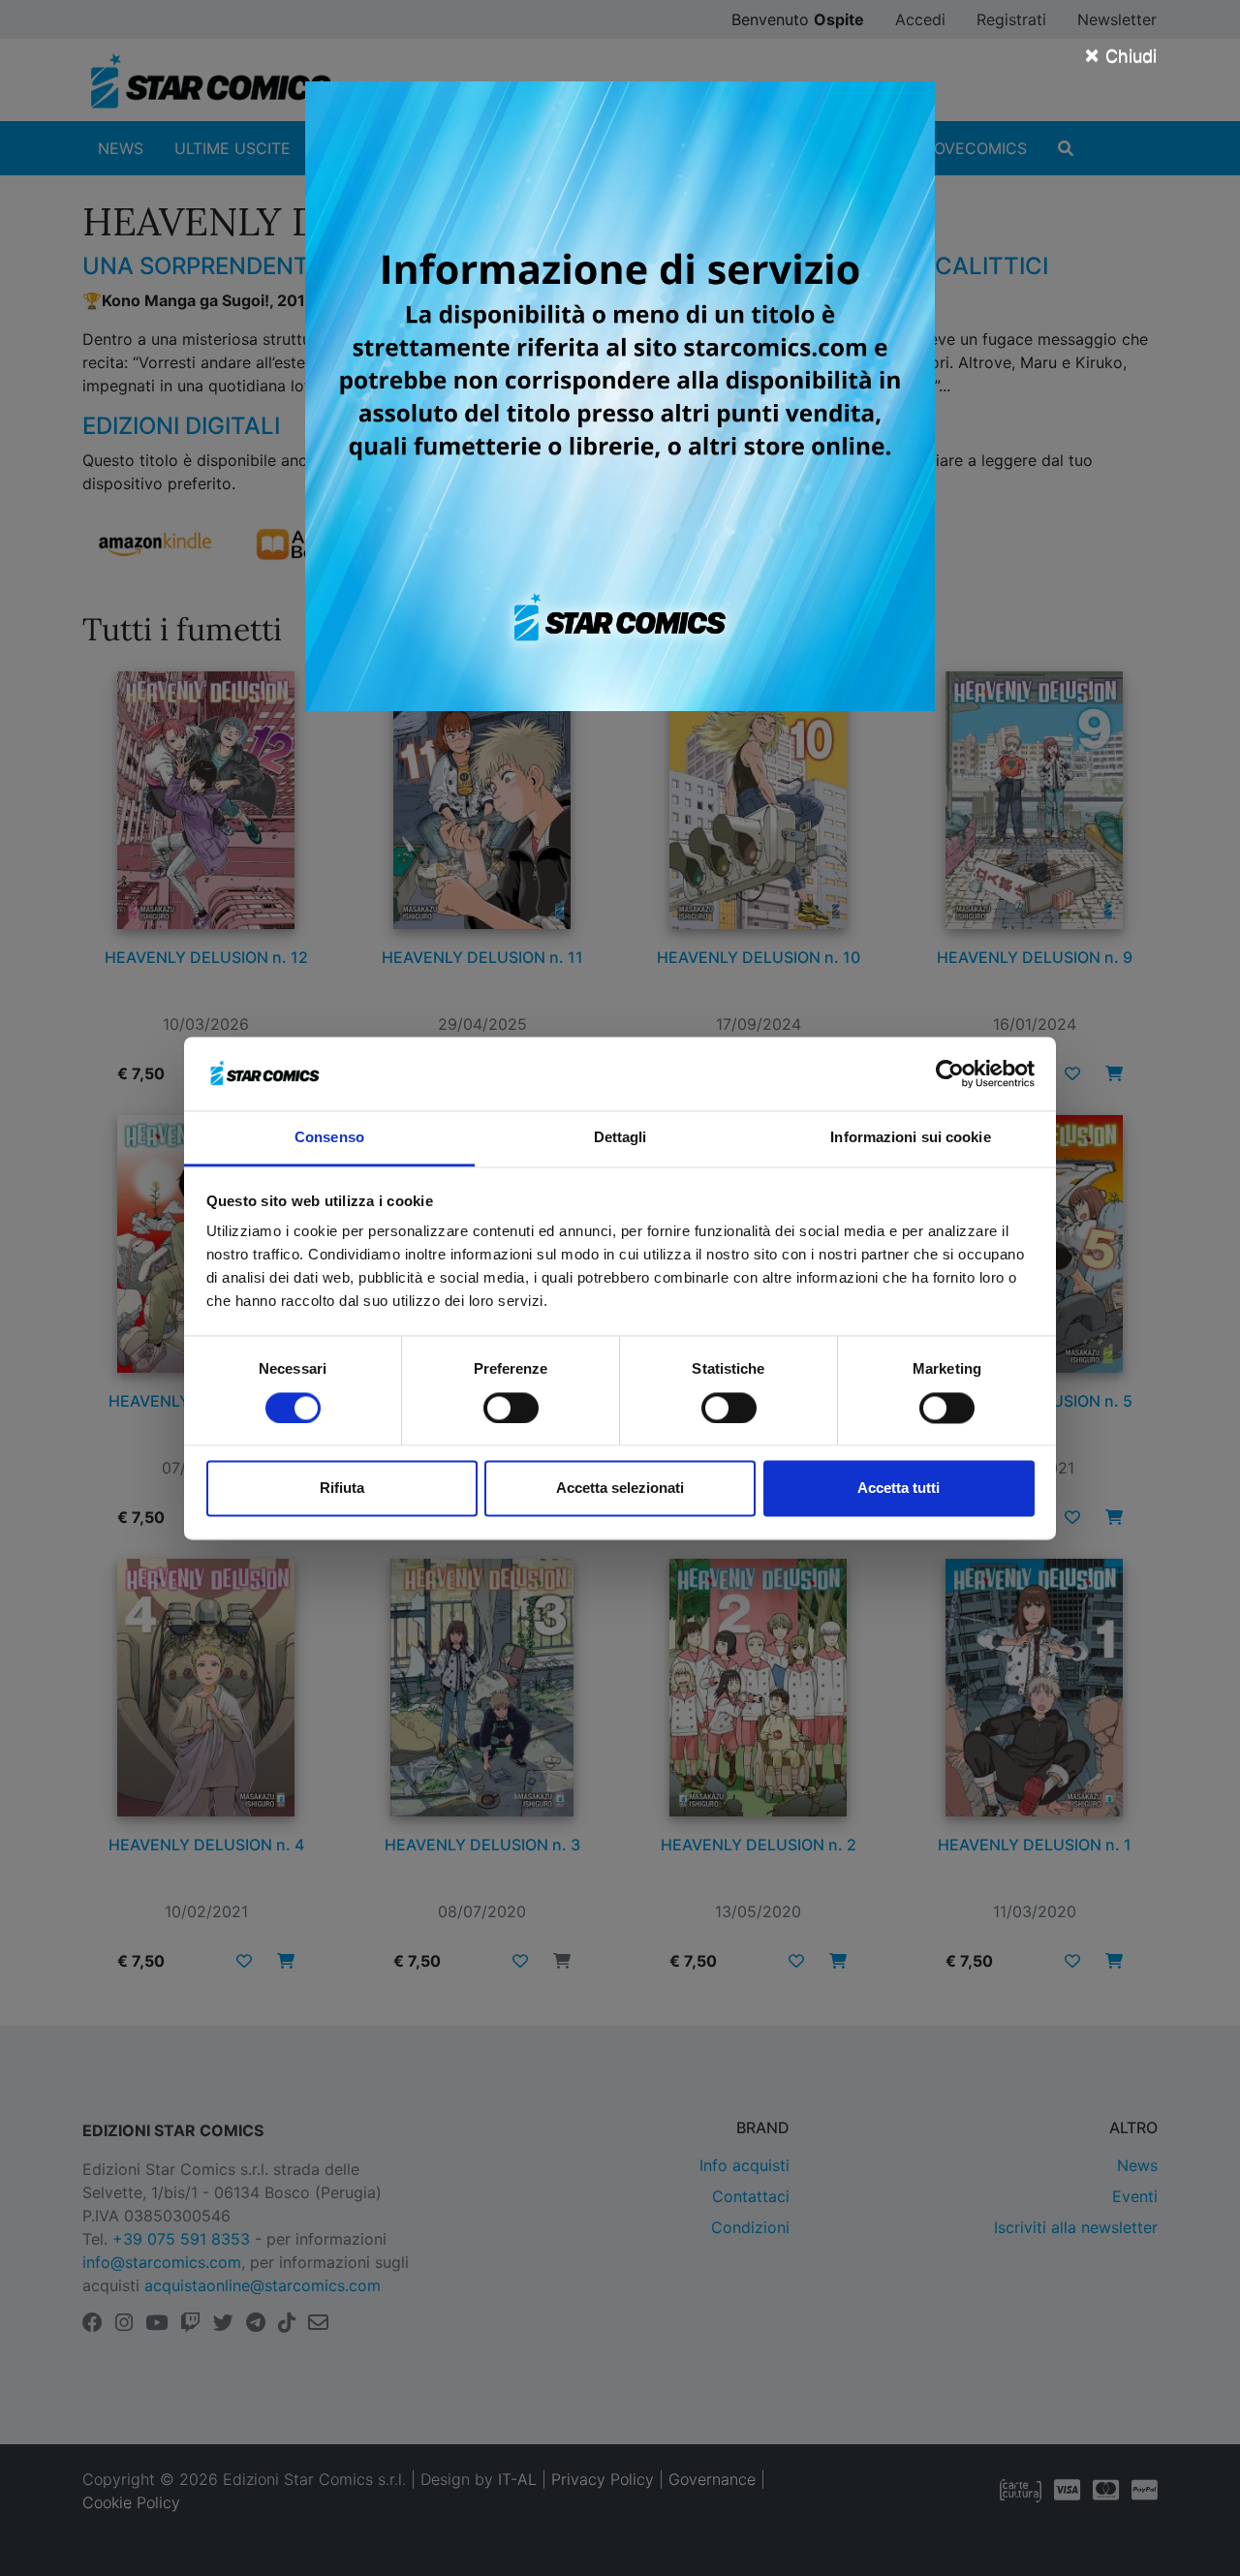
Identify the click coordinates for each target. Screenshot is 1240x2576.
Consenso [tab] (329, 1138)
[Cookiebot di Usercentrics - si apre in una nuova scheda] (950, 1073)
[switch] (511, 1408)
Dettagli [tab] (620, 1138)
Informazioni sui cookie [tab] (910, 1138)
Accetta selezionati (620, 1489)
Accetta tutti (899, 1489)
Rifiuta (342, 1489)
